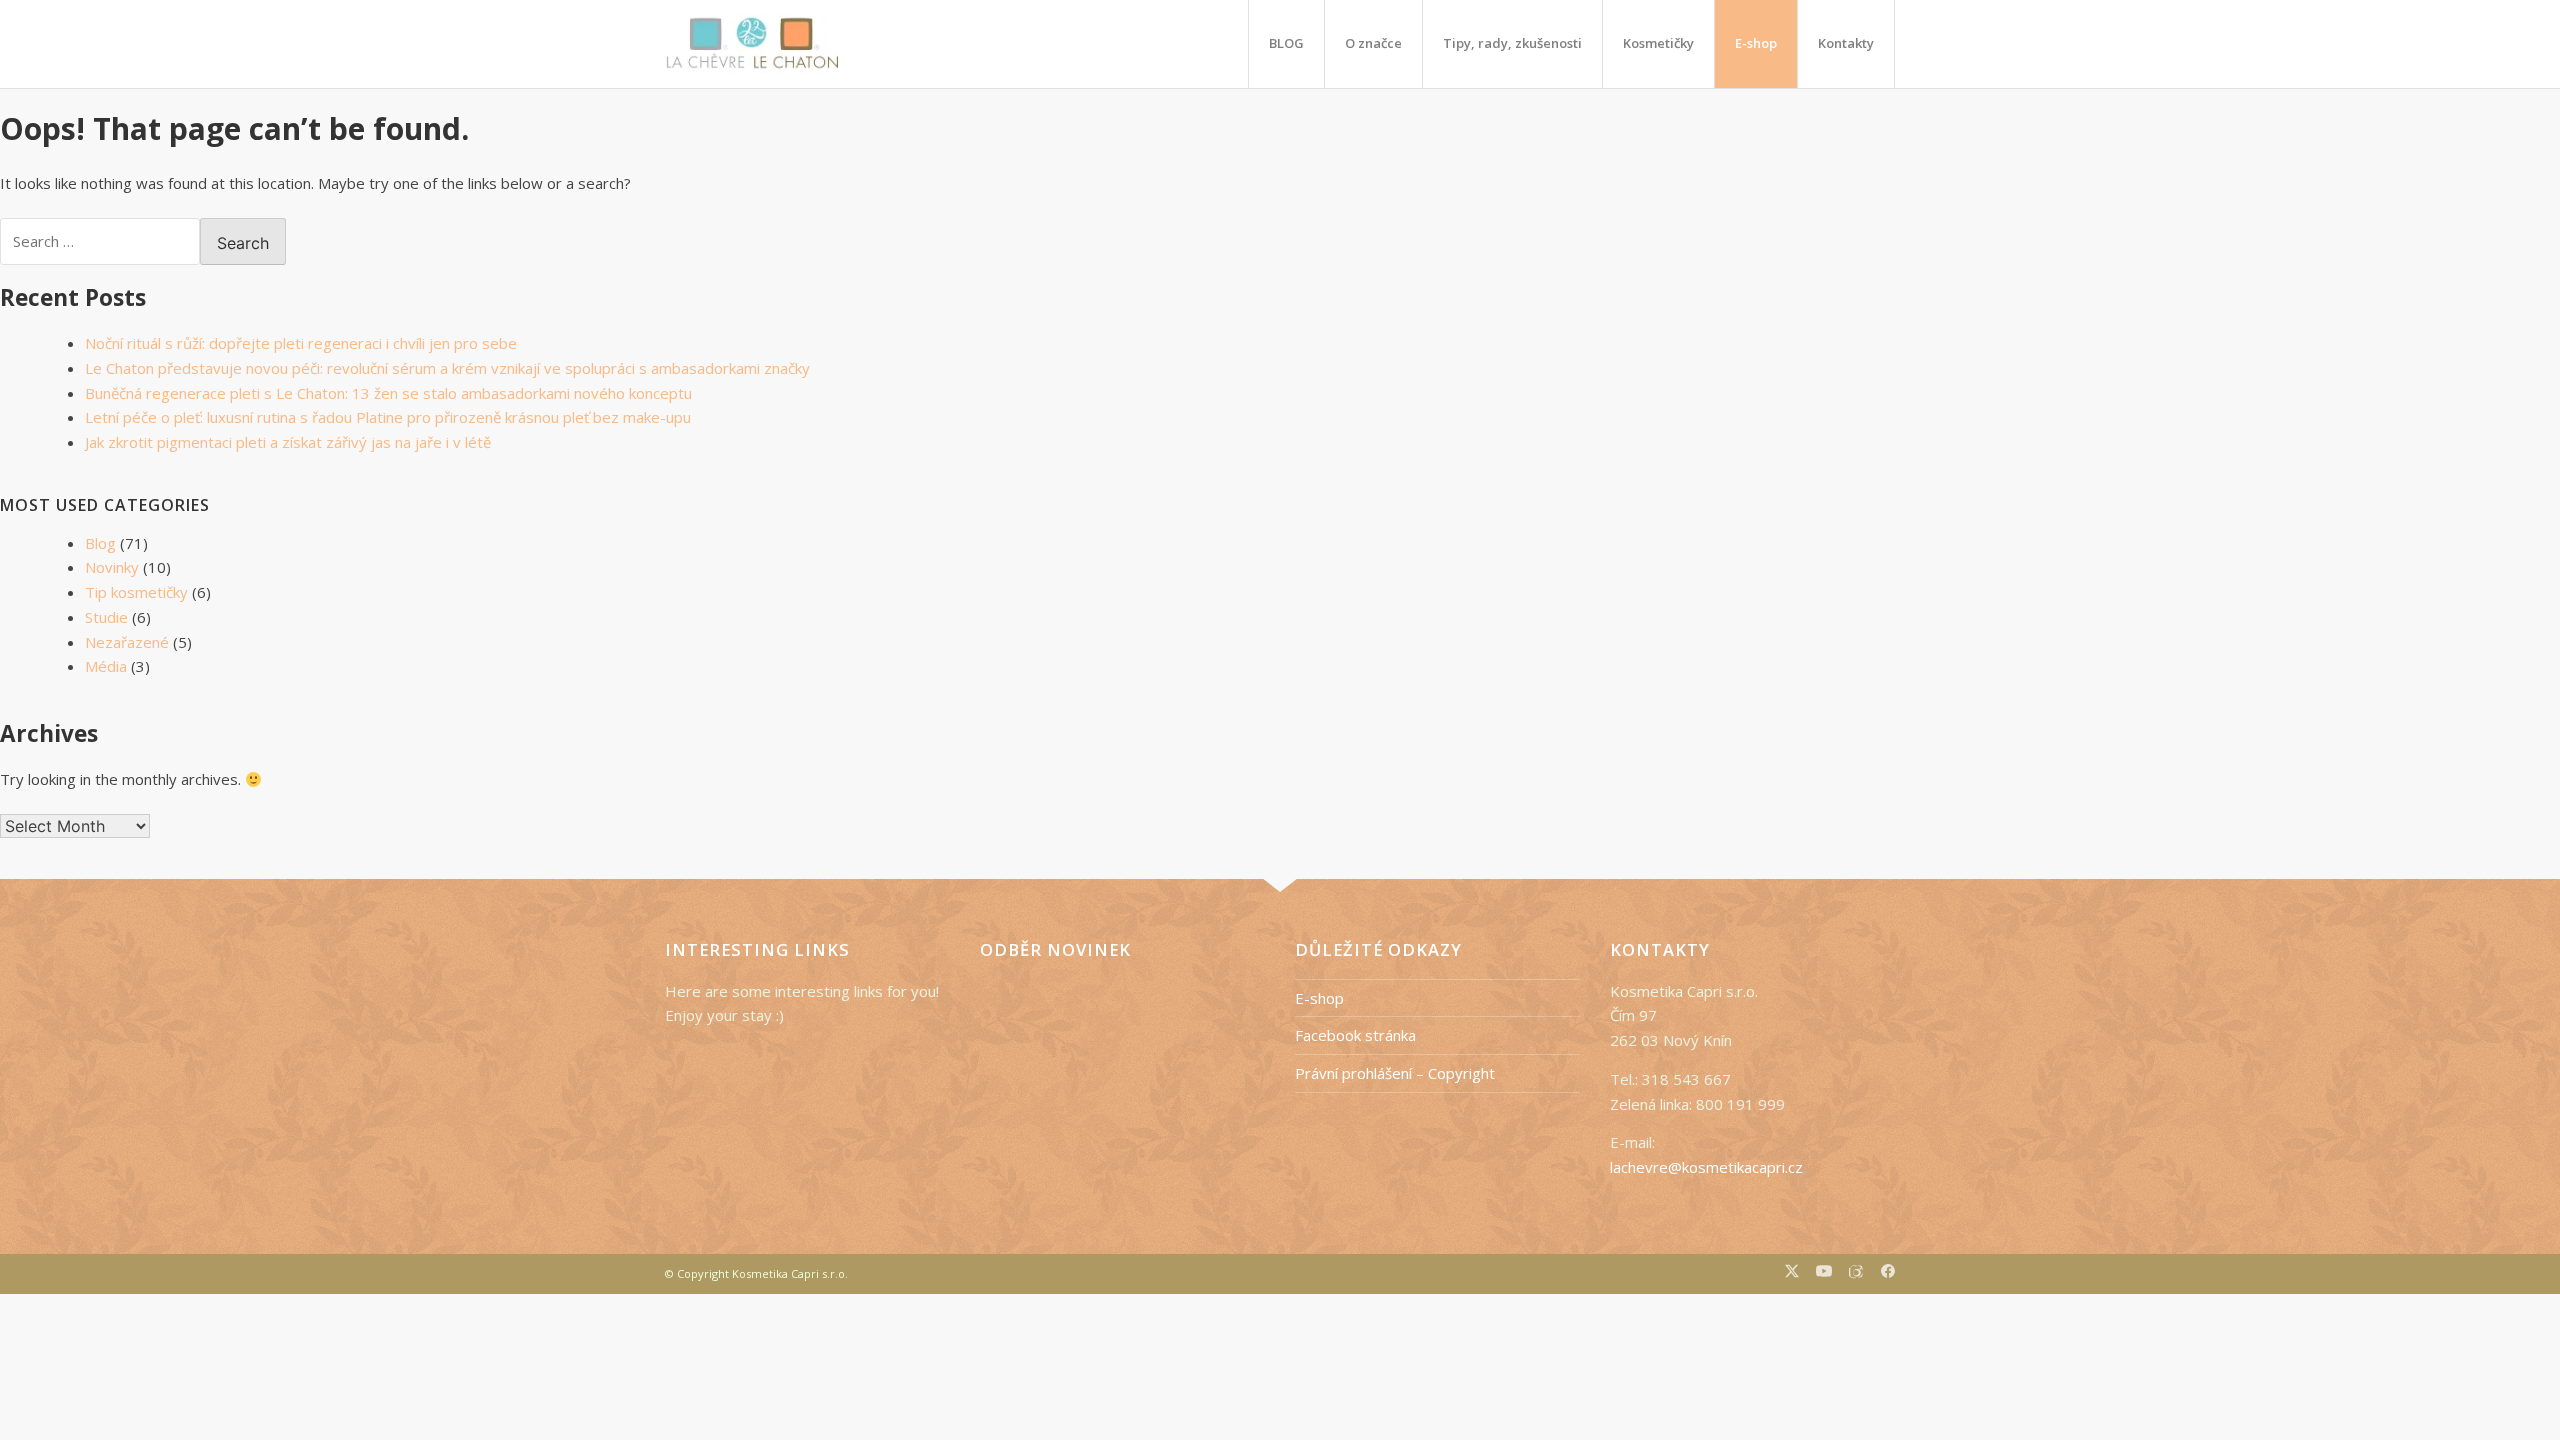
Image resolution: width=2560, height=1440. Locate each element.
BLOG (1286, 43)
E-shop (1756, 43)
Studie (106, 617)
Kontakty (1846, 43)
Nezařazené (127, 642)
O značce (1373, 43)
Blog (100, 543)
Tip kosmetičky (136, 592)
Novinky (112, 567)
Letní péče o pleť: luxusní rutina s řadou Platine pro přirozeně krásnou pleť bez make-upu (388, 417)
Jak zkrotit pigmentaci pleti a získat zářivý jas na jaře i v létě (288, 442)
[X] (1792, 1273)
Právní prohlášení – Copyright (1395, 1073)
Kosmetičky (1658, 43)
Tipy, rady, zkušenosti (1512, 43)
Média (106, 666)
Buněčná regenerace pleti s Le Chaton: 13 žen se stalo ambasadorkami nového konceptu (388, 393)
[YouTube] (1824, 1273)
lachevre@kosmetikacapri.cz (1706, 1167)
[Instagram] (1856, 1274)
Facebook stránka (1355, 1035)
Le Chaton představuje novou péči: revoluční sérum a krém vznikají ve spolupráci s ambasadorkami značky (447, 368)
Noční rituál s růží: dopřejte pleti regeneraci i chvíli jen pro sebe (301, 343)
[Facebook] (1888, 1273)
